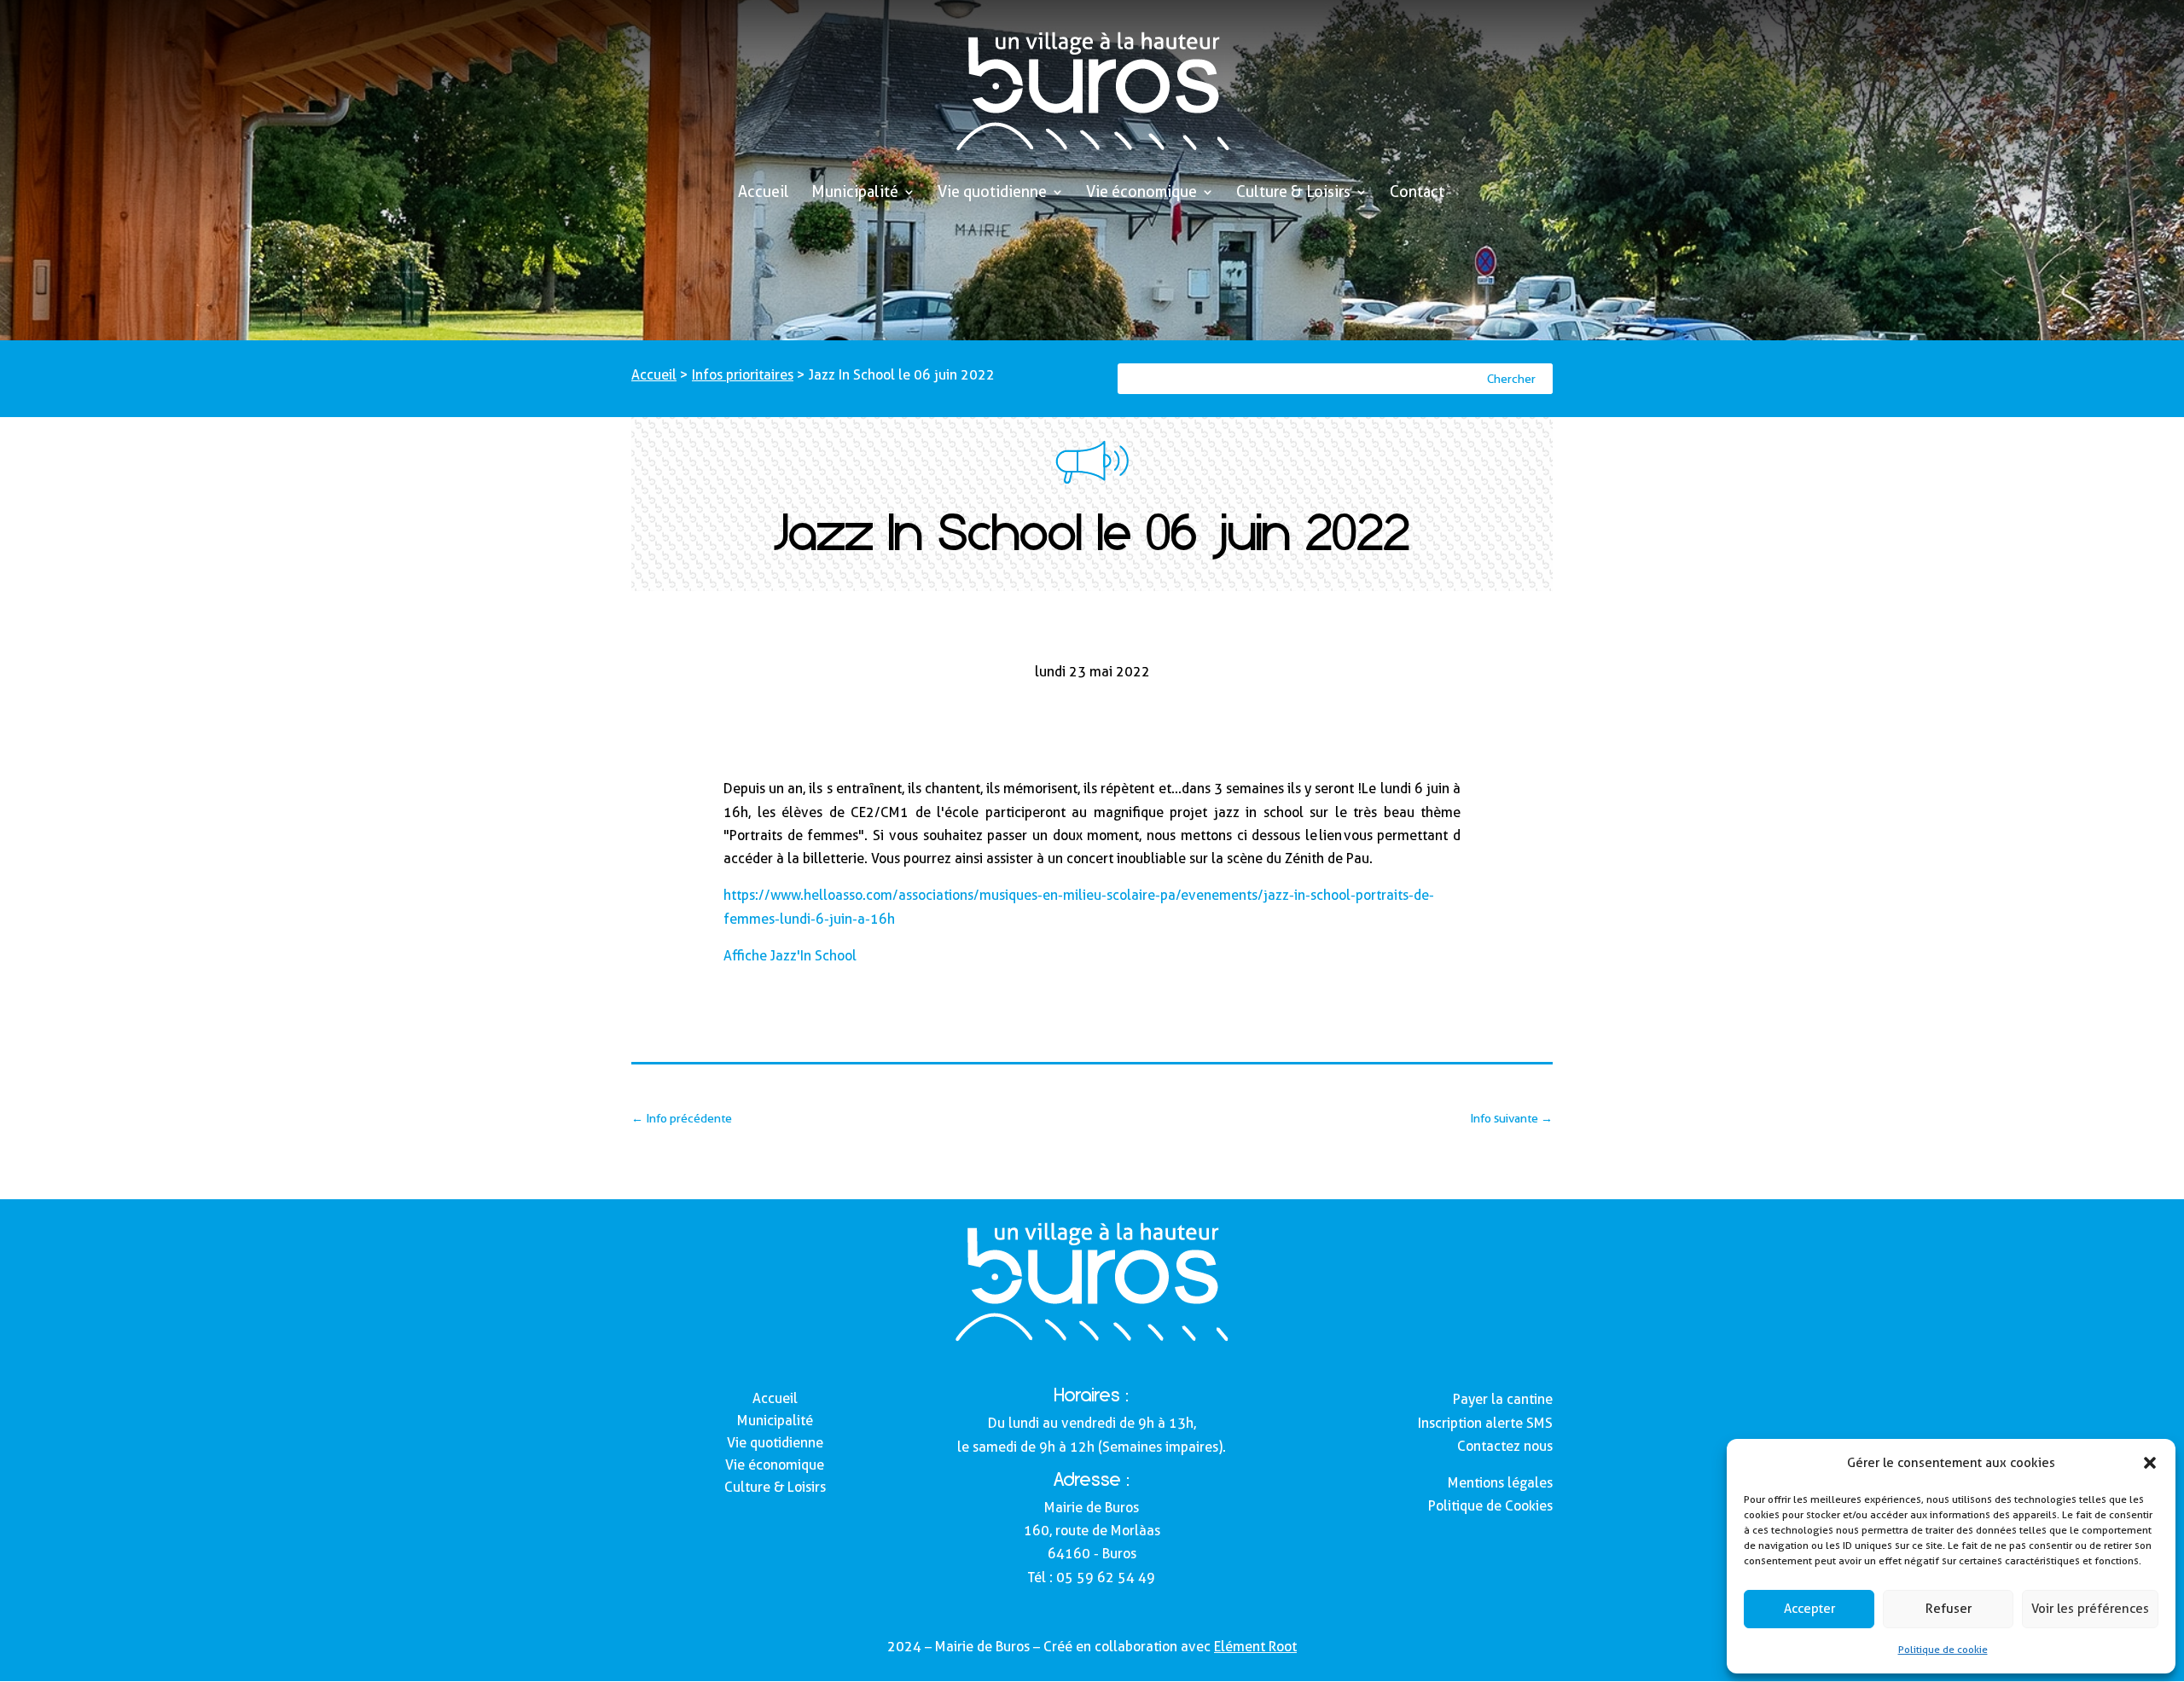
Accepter (1809, 1609)
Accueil (764, 193)
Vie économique (1141, 193)
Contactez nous (1505, 1446)
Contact (1417, 193)
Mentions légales (1500, 1483)
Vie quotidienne (992, 193)
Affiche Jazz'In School (790, 956)
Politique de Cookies (1490, 1506)
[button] (2150, 1463)
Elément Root (1255, 1647)
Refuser (1949, 1609)
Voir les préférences (2090, 1609)
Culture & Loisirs (1293, 193)
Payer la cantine (1503, 1399)
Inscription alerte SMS (1485, 1423)
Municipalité (855, 193)
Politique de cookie (1943, 1649)
